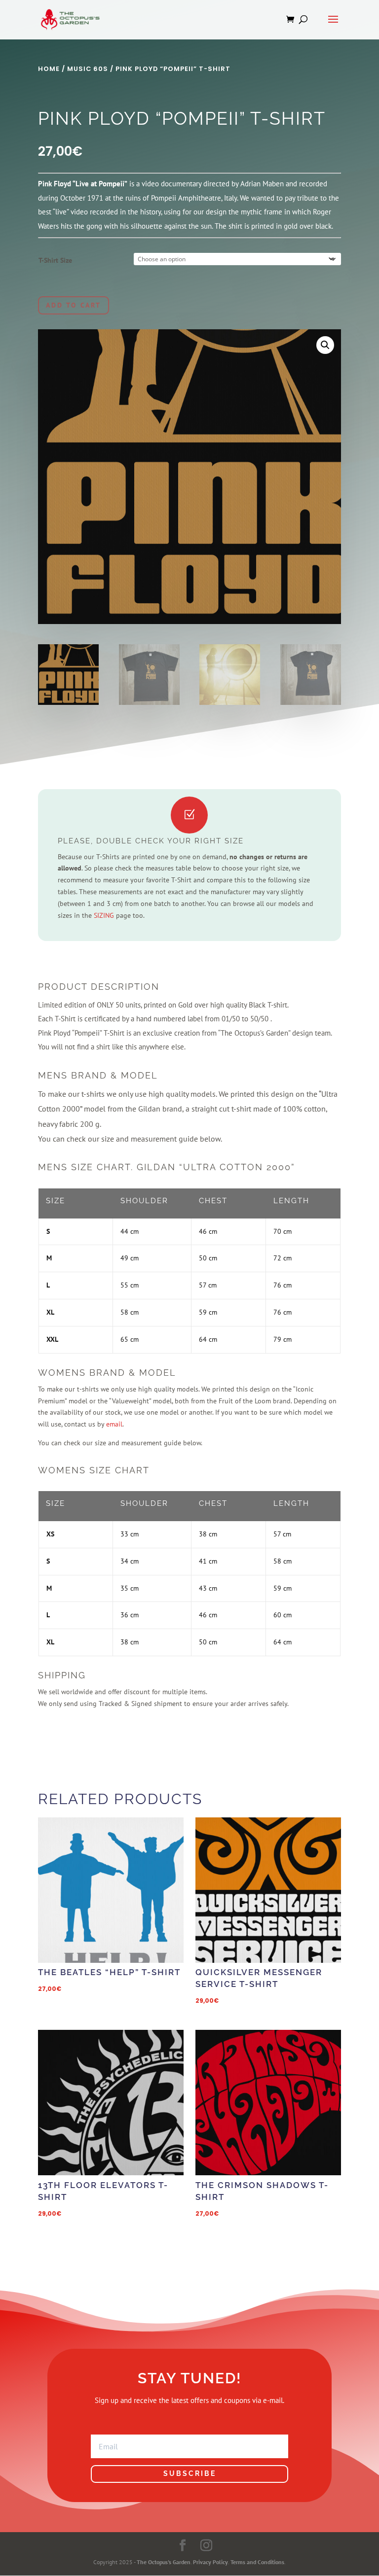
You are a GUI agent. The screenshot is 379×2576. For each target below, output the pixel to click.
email (114, 1424)
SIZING (104, 915)
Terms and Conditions (257, 2562)
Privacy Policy (210, 2562)
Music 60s (88, 69)
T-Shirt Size (55, 260)
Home (49, 69)
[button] (325, 345)
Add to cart (74, 305)
